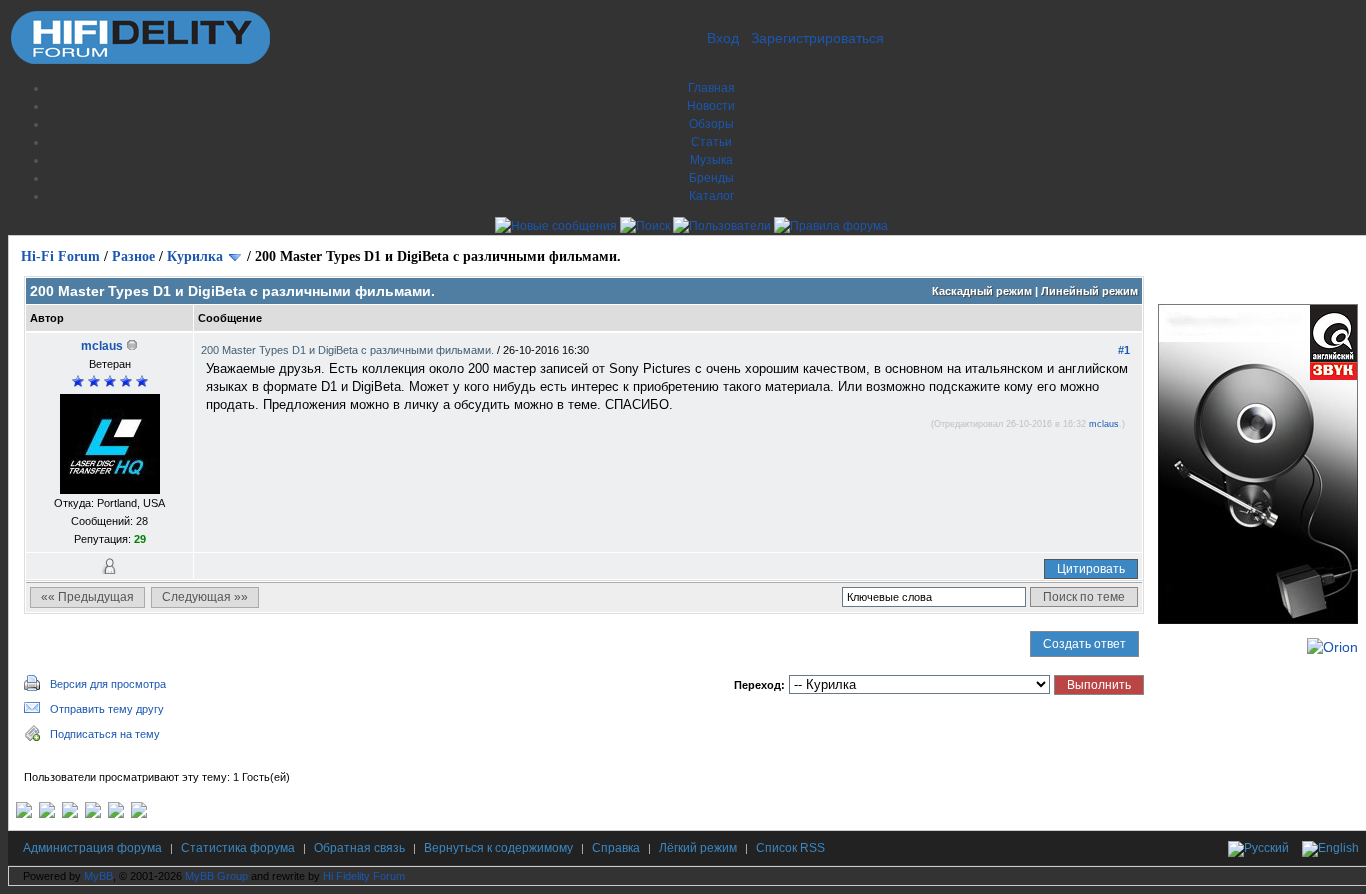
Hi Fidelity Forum (364, 876)
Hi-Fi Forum (60, 256)
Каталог (711, 196)
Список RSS (790, 848)
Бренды (711, 178)
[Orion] (1332, 647)
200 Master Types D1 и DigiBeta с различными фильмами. (349, 350)
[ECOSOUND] (93, 814)
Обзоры (711, 124)
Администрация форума (92, 848)
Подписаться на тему (105, 734)
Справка (616, 848)
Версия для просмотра (108, 684)
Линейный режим (1089, 291)
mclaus (102, 346)
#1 (1124, 350)
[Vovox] (139, 814)
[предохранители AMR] (24, 814)
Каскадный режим (982, 291)
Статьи (711, 142)
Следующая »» (205, 597)
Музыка (711, 160)
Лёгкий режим (698, 848)
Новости (711, 106)
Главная (711, 88)
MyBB (98, 876)
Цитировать (1091, 569)
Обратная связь (359, 848)
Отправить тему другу (107, 709)
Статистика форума (238, 848)
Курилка (195, 256)
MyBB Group (216, 876)
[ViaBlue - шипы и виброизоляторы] (116, 814)
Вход (723, 38)
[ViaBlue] (70, 814)
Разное (133, 256)
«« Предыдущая (87, 597)
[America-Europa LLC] (47, 814)
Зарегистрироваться (817, 38)
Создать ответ (1084, 644)
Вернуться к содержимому (498, 848)
